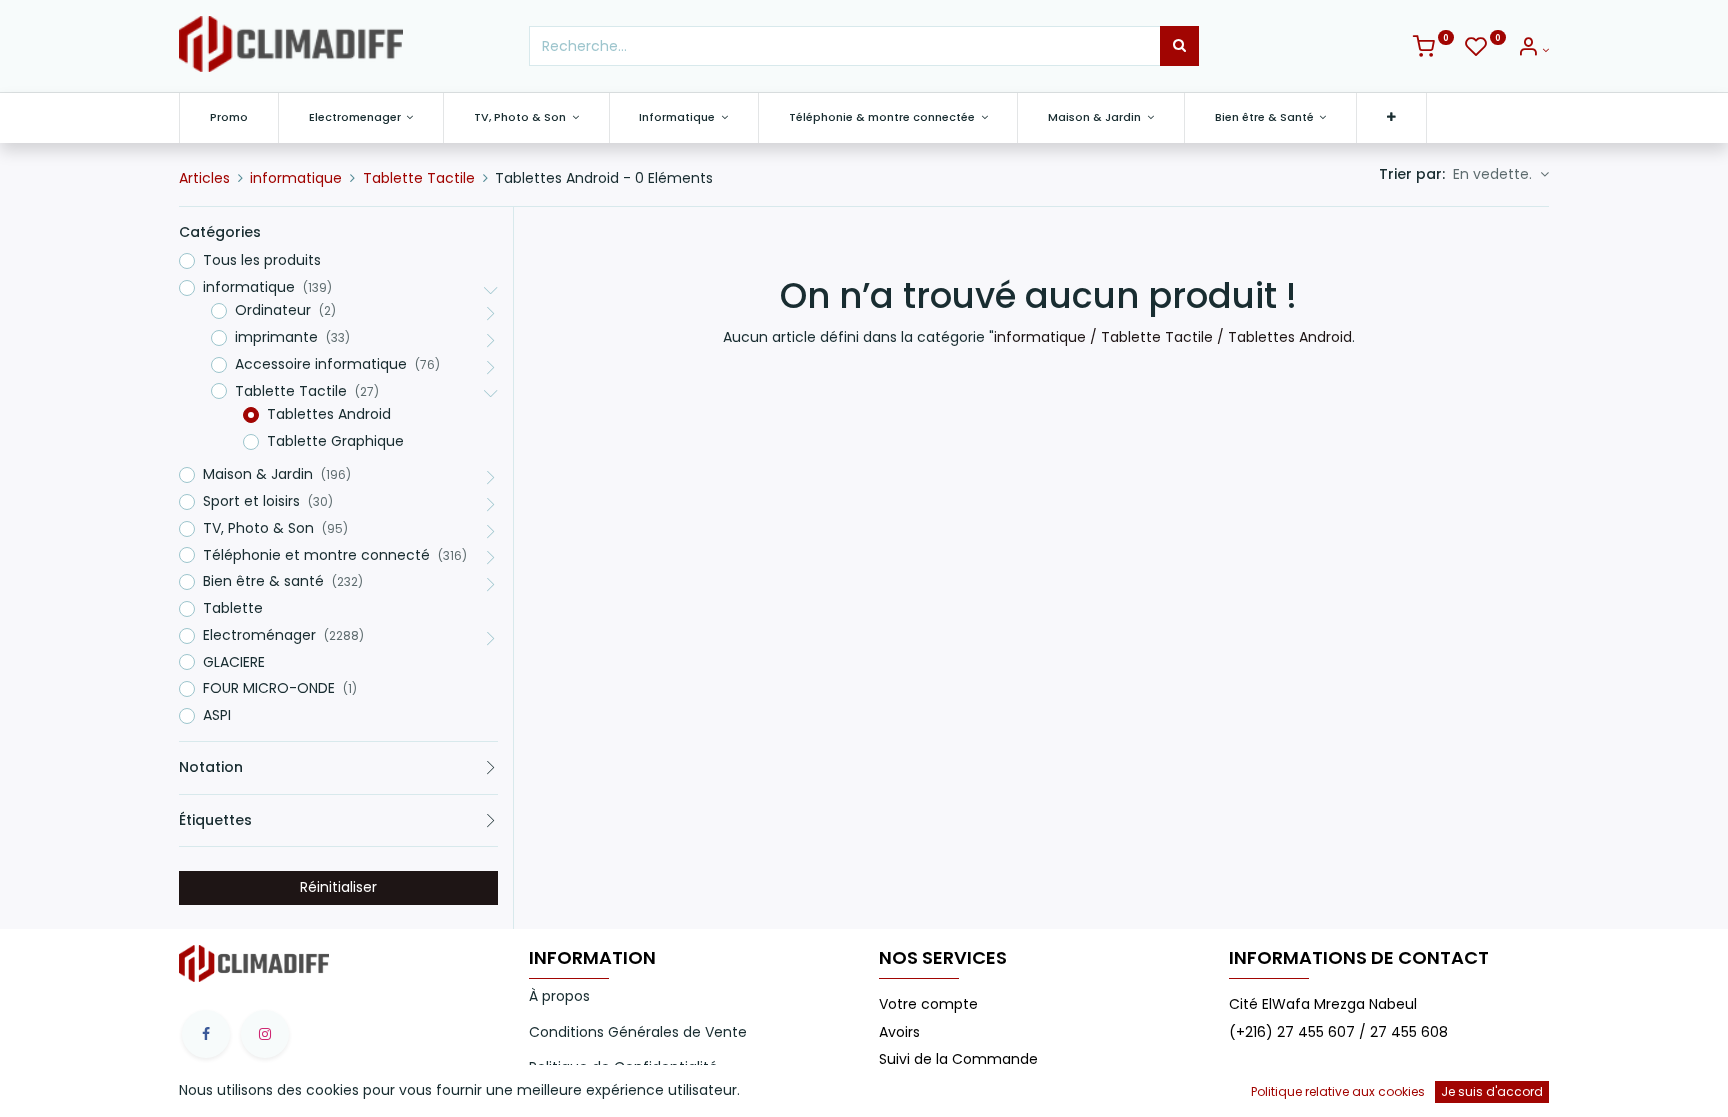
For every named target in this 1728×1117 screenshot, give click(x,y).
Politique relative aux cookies (1338, 1091)
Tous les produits (262, 260)
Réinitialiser (338, 887)
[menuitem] (229, 117)
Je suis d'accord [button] (1492, 1091)
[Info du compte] (1533, 50)
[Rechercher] (1179, 46)
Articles (204, 178)
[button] (1391, 117)
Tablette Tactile (419, 178)
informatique (296, 178)
